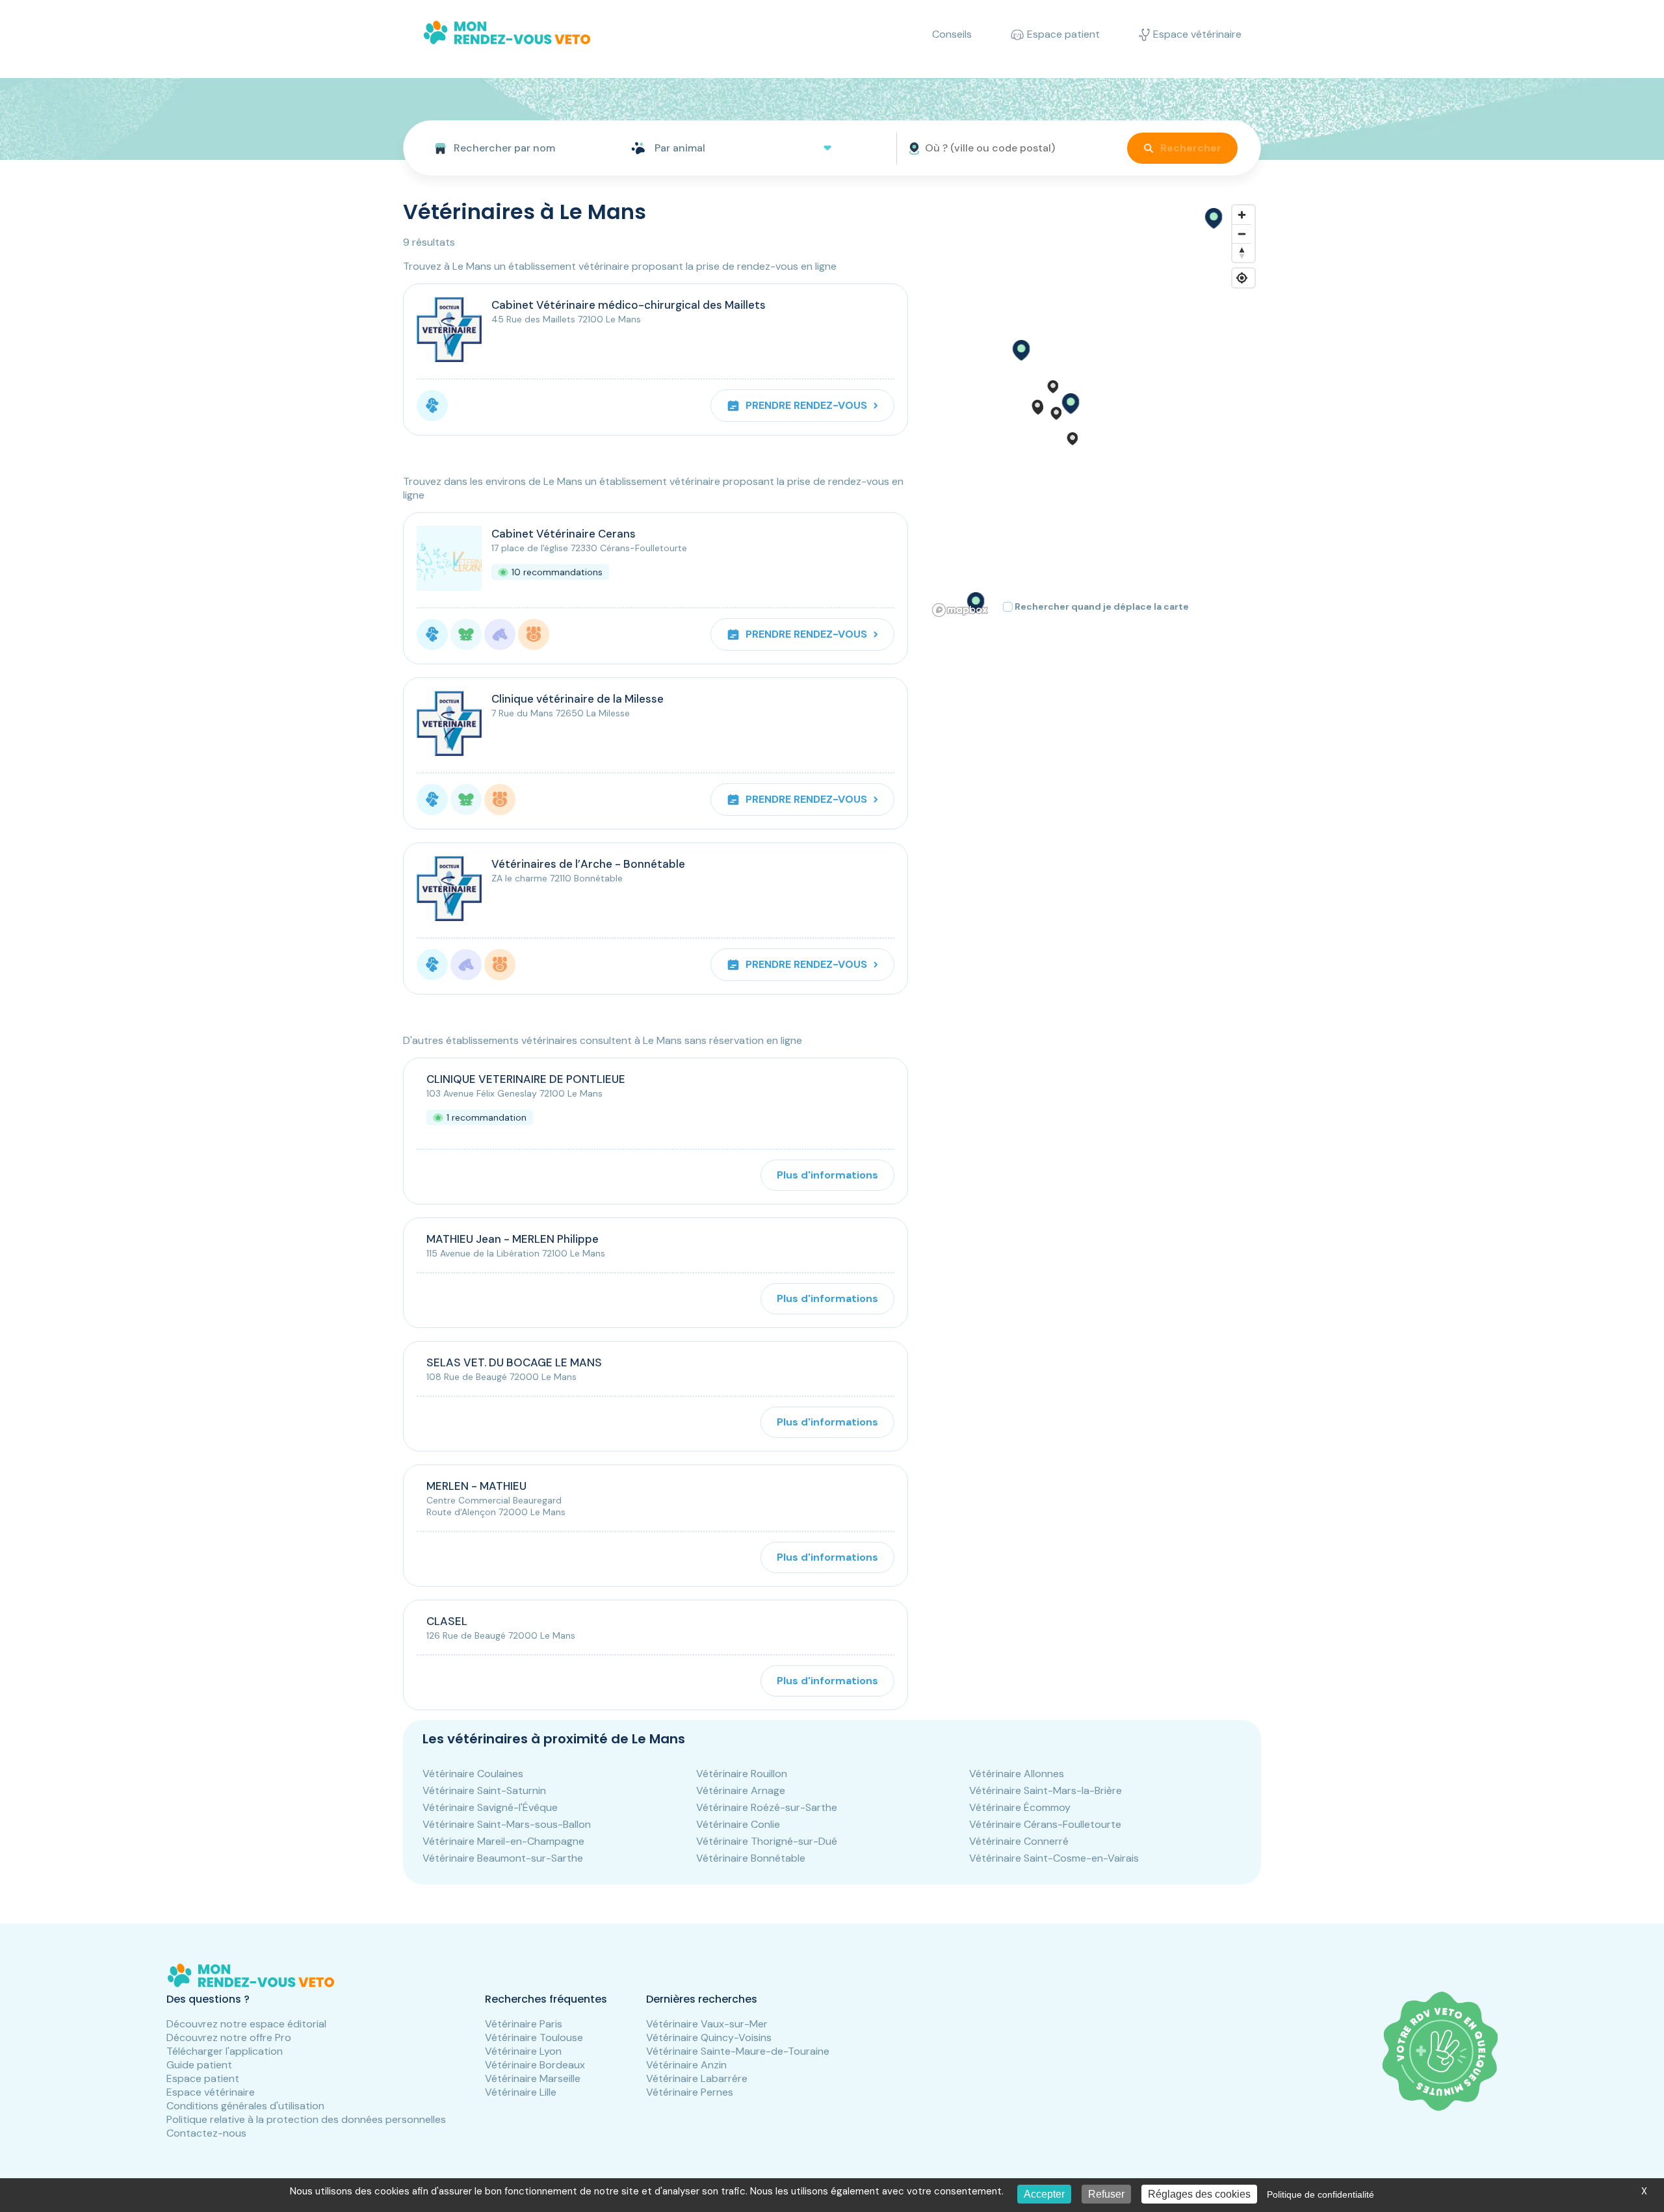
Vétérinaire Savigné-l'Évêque (490, 1807)
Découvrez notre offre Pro (229, 2037)
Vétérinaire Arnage (741, 1790)
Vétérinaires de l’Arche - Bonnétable (588, 864)
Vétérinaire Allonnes (1017, 1774)
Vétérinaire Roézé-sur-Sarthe (767, 1807)
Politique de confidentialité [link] (1320, 2194)
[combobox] (512, 148)
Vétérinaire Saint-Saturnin (484, 1790)
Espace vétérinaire (211, 2092)
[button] (1070, 404)
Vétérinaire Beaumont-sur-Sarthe (503, 1858)
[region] (1094, 410)
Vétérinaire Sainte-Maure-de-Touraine (738, 2051)
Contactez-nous (206, 2133)
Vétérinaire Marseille (533, 2078)
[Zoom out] (1242, 234)
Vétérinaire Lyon (523, 2051)
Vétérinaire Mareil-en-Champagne (503, 1841)
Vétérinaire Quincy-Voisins (709, 2037)
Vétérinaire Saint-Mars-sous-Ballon (507, 1824)
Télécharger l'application (225, 2051)
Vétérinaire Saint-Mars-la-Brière (1046, 1790)
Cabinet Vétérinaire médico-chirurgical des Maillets (629, 305)
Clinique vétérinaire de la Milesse (578, 699)
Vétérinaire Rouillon (742, 1774)
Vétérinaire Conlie (738, 1824)
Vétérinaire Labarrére (697, 2078)
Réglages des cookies (1199, 2194)
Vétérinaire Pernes (690, 2092)
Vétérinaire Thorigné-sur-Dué (767, 1841)
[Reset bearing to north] (1242, 253)
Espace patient (203, 2078)
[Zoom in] (1242, 215)
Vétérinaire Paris (524, 2024)
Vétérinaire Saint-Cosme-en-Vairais (1054, 1858)
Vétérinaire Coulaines (473, 1774)
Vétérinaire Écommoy (1020, 1807)
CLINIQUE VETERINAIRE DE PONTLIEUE (526, 1079)
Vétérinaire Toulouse (534, 2037)
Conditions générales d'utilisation (245, 2106)
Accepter (1044, 2194)
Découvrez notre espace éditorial (246, 2024)
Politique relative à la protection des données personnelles (306, 2119)
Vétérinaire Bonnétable (751, 1858)
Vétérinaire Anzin (686, 2065)
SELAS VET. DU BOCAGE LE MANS (514, 1362)
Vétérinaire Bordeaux (535, 2065)
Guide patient (199, 2065)
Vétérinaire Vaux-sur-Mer (707, 2024)
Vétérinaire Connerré (1019, 1841)
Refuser (1106, 2194)
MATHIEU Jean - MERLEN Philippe (513, 1239)
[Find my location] (1242, 278)
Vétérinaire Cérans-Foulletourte (1045, 1824)
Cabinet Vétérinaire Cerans (564, 534)
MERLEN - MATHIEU (476, 1486)
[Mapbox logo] (960, 610)
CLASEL (447, 1621)
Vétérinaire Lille (521, 2092)
